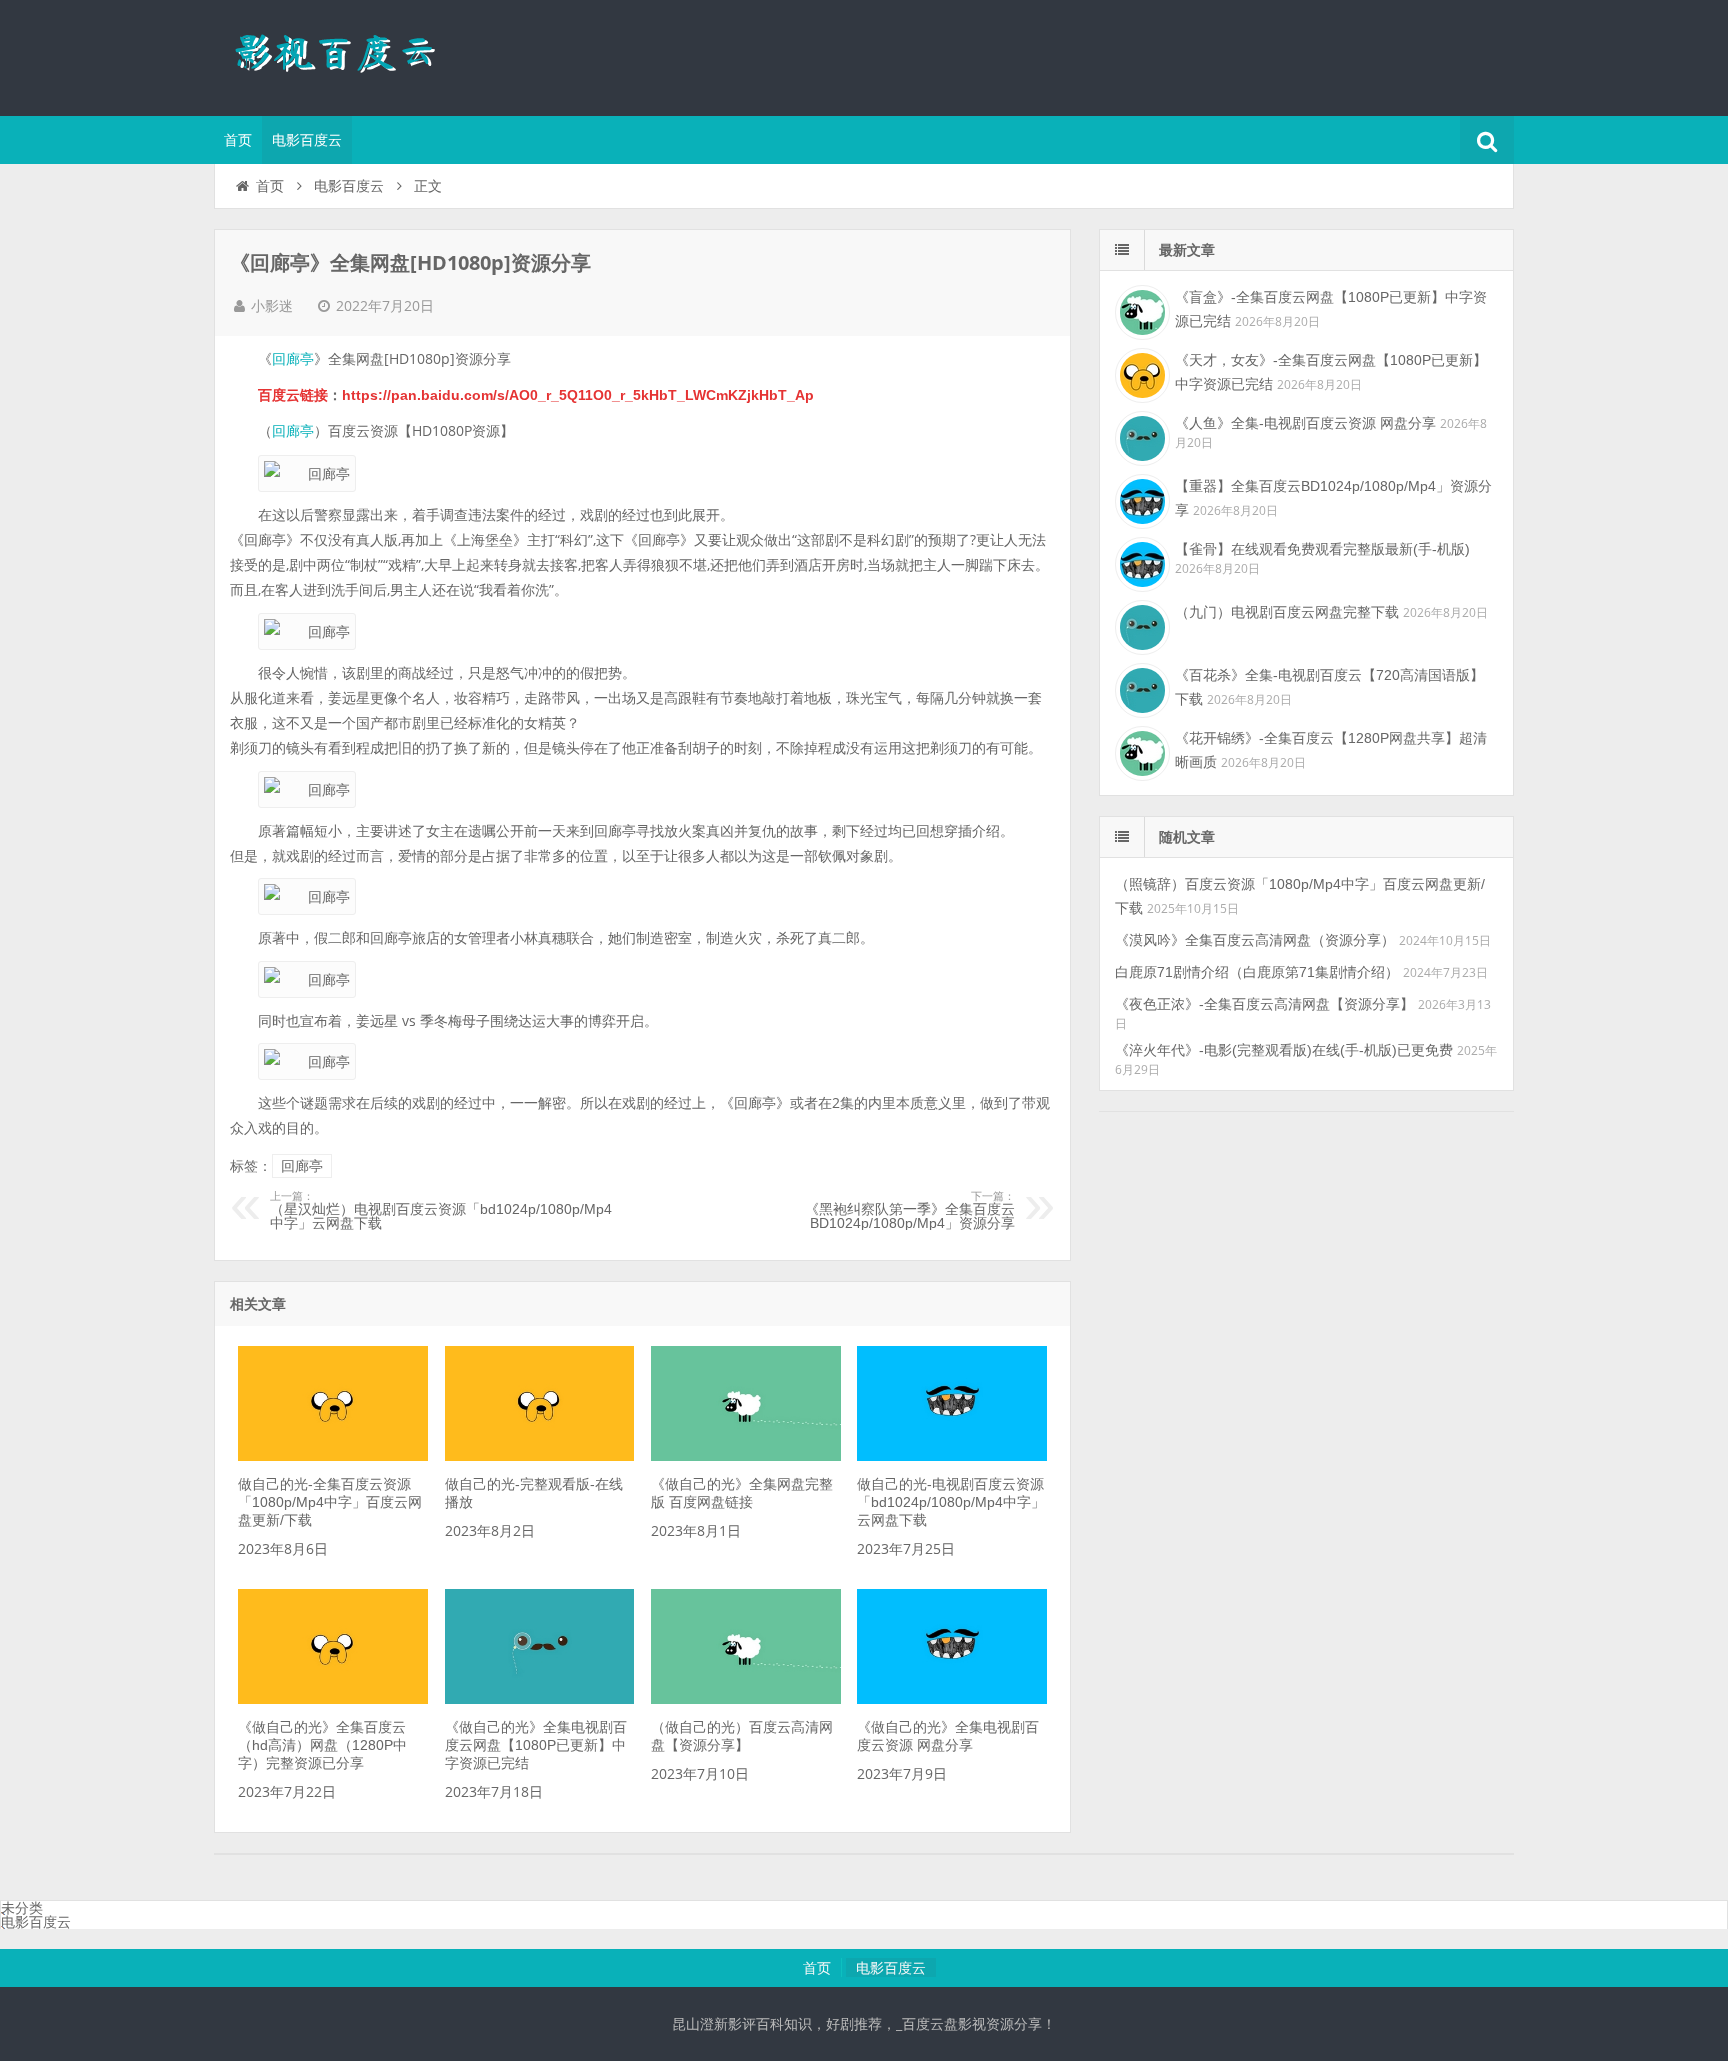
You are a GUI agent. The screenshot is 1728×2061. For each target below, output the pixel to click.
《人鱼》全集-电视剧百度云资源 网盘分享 (1305, 423)
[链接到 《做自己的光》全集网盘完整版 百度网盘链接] (746, 1456)
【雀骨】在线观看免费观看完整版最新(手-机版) (1322, 549)
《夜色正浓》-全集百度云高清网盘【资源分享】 (1264, 1004)
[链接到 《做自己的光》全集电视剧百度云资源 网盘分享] (952, 1699)
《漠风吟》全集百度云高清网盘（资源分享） (1255, 940)
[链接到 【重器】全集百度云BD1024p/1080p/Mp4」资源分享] (1140, 499)
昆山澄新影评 (344, 55)
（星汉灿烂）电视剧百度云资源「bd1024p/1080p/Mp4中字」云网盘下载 (441, 1211)
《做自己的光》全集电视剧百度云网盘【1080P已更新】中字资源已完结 (536, 1745)
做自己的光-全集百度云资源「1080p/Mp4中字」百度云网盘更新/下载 (330, 1502)
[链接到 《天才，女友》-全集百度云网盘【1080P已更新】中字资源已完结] (1140, 373)
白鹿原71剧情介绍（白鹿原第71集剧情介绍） (1257, 972)
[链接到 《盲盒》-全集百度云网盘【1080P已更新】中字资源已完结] (1140, 310)
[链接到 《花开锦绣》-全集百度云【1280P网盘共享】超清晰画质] (1140, 751)
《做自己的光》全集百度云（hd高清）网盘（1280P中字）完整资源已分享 (322, 1745)
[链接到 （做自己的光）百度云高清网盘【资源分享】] (746, 1699)
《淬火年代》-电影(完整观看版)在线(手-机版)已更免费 (1284, 1050)
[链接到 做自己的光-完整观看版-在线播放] (540, 1456)
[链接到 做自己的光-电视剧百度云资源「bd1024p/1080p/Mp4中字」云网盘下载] (952, 1456)
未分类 (22, 1908)
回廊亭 (293, 359)
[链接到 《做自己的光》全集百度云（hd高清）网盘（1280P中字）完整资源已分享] (333, 1699)
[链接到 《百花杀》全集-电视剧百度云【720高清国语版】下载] (1140, 688)
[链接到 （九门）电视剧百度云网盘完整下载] (1140, 625)
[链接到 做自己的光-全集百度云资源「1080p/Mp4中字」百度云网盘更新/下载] (333, 1456)
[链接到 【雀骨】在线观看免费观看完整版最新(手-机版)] (1140, 562)
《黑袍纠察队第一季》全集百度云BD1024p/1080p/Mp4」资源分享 (910, 1211)
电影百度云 (307, 140)
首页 (238, 140)
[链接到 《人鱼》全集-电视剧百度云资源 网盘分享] (1140, 436)
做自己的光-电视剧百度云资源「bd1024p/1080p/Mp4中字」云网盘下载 (951, 1502)
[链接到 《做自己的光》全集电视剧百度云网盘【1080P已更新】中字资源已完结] (540, 1699)
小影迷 (272, 306)
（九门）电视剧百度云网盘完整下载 (1287, 612)
